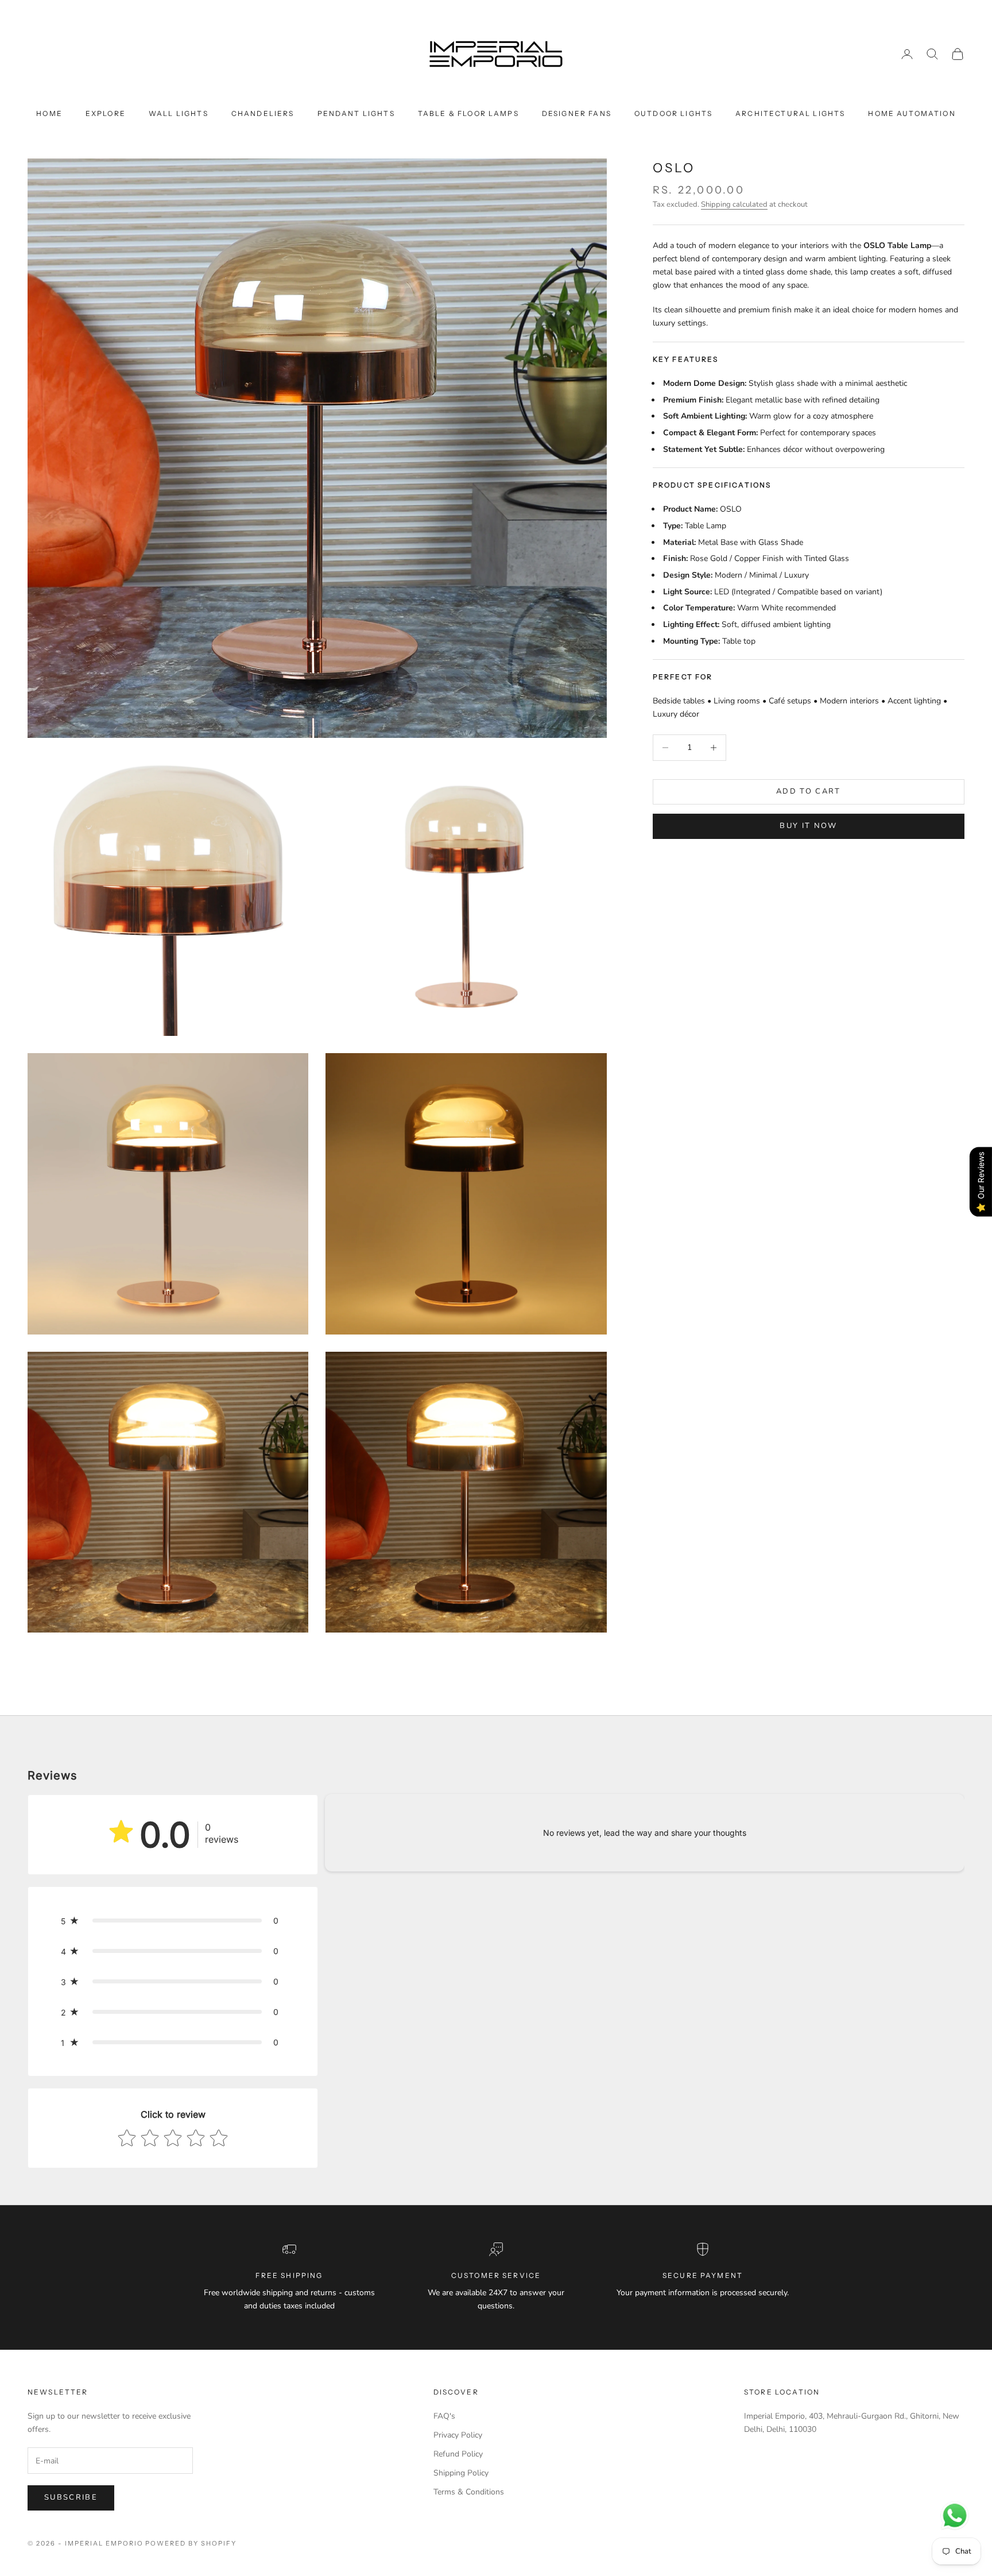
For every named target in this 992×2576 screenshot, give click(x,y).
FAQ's (444, 2416)
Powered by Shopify (191, 2543)
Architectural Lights (790, 113)
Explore (106, 113)
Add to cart (809, 791)
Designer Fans (577, 113)
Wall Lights (179, 113)
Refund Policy (458, 2454)
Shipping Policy (461, 2473)
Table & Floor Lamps (468, 113)
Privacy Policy (458, 2435)
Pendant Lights (356, 113)
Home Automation (912, 113)
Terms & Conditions (469, 2492)
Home (49, 113)
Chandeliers (263, 113)
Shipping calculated (734, 204)
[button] (173, 1921)
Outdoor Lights (673, 113)
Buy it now (808, 826)
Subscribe (71, 2497)
